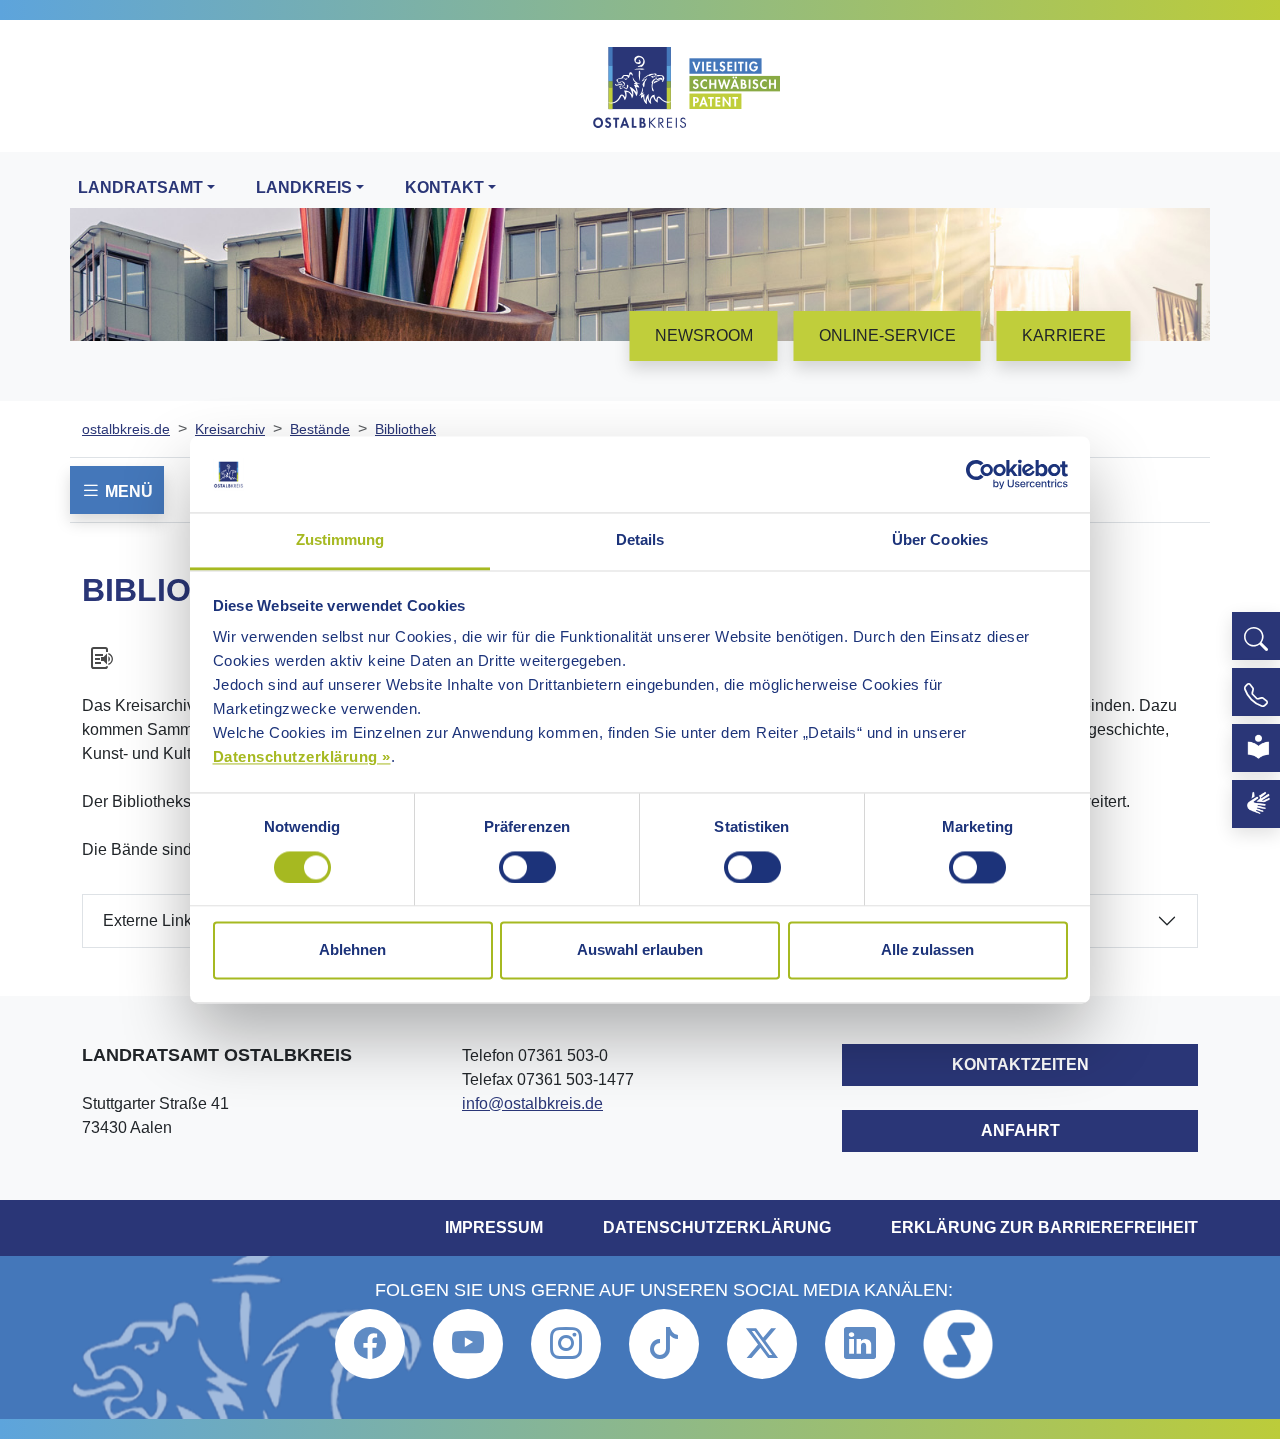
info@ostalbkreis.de (532, 1103)
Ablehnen (352, 950)
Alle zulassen (927, 950)
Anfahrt (1020, 1130)
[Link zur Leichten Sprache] (1256, 748)
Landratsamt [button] (140, 187)
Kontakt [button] (444, 187)
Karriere (1064, 335)
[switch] (527, 867)
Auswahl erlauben (640, 950)
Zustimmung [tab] (340, 540)
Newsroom (704, 335)
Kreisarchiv (230, 429)
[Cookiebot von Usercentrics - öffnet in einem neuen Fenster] (980, 474)
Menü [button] (127, 491)
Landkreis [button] (304, 187)
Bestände (320, 429)
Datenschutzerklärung (717, 1227)
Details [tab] (640, 540)
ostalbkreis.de (126, 429)
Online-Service (887, 335)
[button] (1256, 636)
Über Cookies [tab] (940, 540)
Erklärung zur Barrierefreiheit (1044, 1227)
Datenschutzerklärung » (302, 757)
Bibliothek (405, 429)
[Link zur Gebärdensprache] (1256, 804)
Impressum (494, 1227)
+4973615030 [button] (1256, 692)
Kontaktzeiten (1020, 1064)
